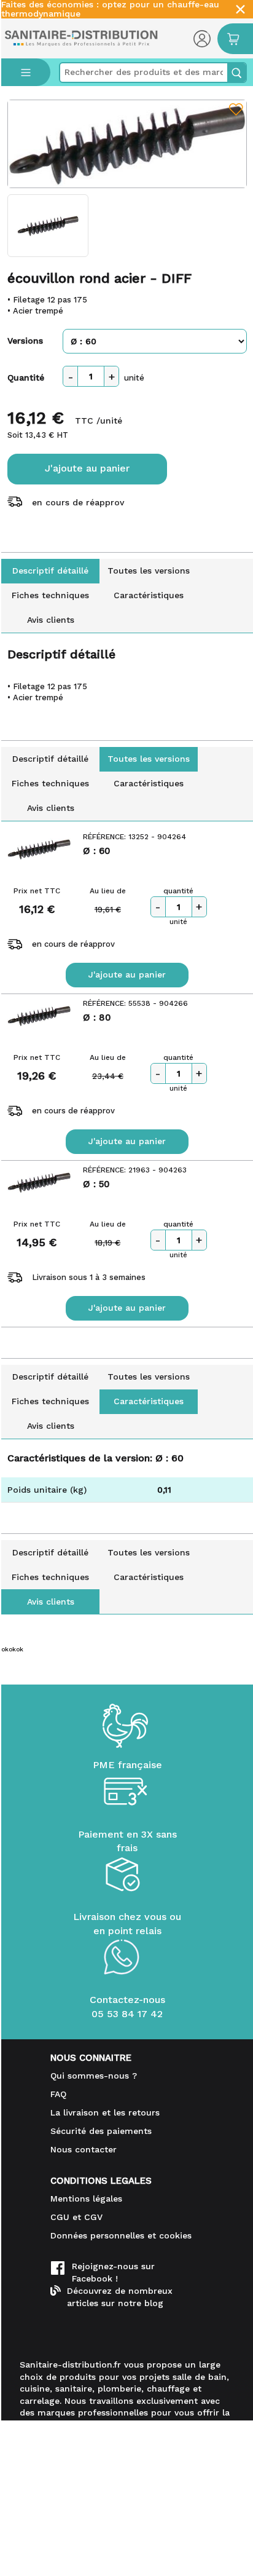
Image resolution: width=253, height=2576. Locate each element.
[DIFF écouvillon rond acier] (127, 144)
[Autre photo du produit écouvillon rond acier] (48, 226)
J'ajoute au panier (87, 468)
